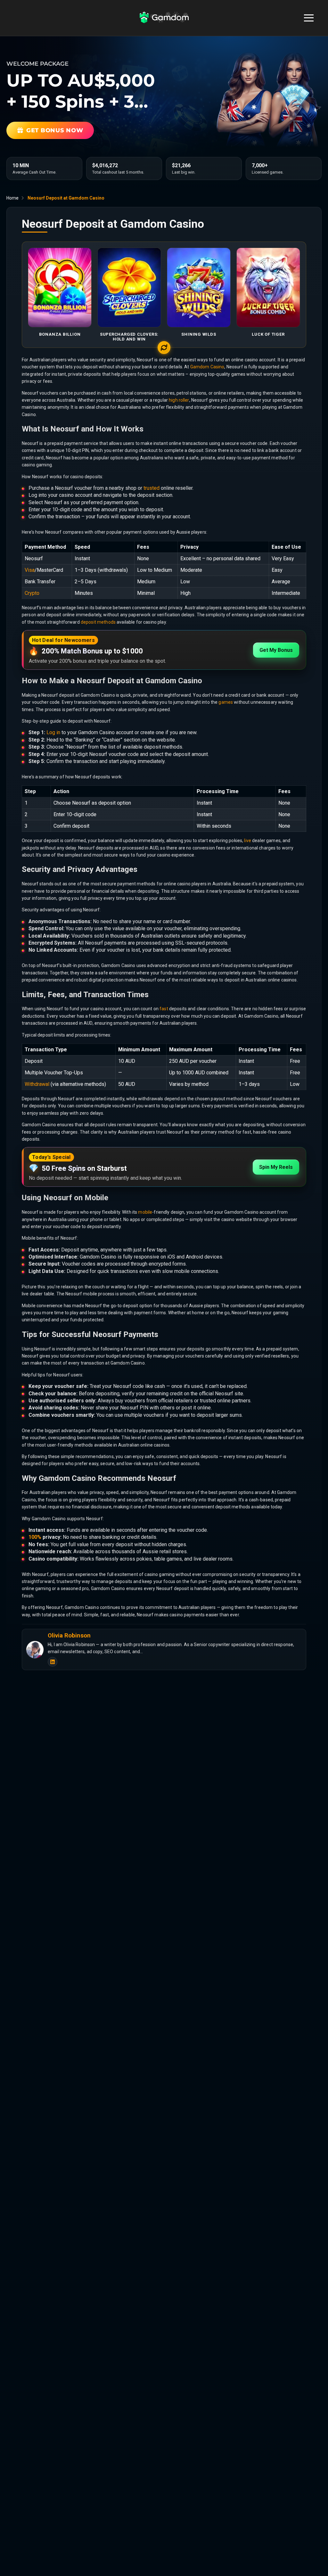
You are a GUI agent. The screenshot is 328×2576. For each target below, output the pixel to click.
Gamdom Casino (207, 367)
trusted (152, 488)
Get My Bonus (276, 650)
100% (35, 1537)
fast (164, 1009)
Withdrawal (37, 1084)
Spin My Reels (276, 1167)
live (248, 841)
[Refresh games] (164, 348)
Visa (30, 570)
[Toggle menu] (309, 18)
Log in (53, 732)
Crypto (32, 593)
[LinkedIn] (53, 1662)
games (226, 702)
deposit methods (98, 622)
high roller (179, 400)
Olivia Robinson (69, 1636)
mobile (145, 1212)
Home (12, 198)
